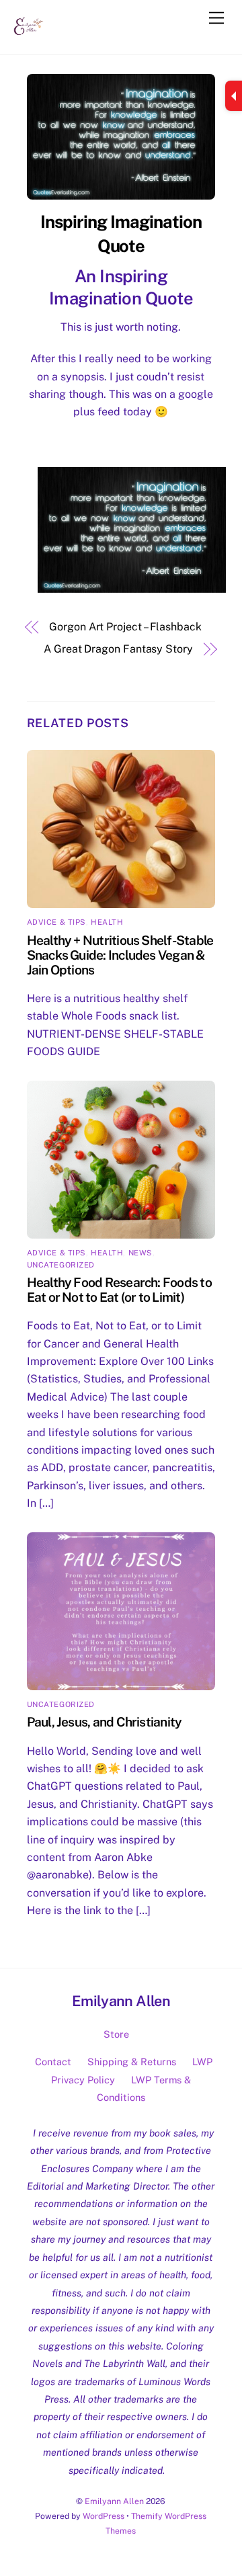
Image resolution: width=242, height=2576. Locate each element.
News (140, 1253)
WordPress (104, 2516)
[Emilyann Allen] (29, 38)
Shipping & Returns (132, 2062)
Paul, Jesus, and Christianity (105, 1722)
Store (116, 2034)
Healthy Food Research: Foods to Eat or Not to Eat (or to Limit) (119, 1290)
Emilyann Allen (114, 2501)
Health (107, 922)
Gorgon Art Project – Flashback (125, 627)
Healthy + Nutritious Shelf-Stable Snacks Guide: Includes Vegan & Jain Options (120, 955)
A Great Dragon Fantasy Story (118, 649)
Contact (53, 2062)
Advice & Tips (56, 922)
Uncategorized (61, 1265)
